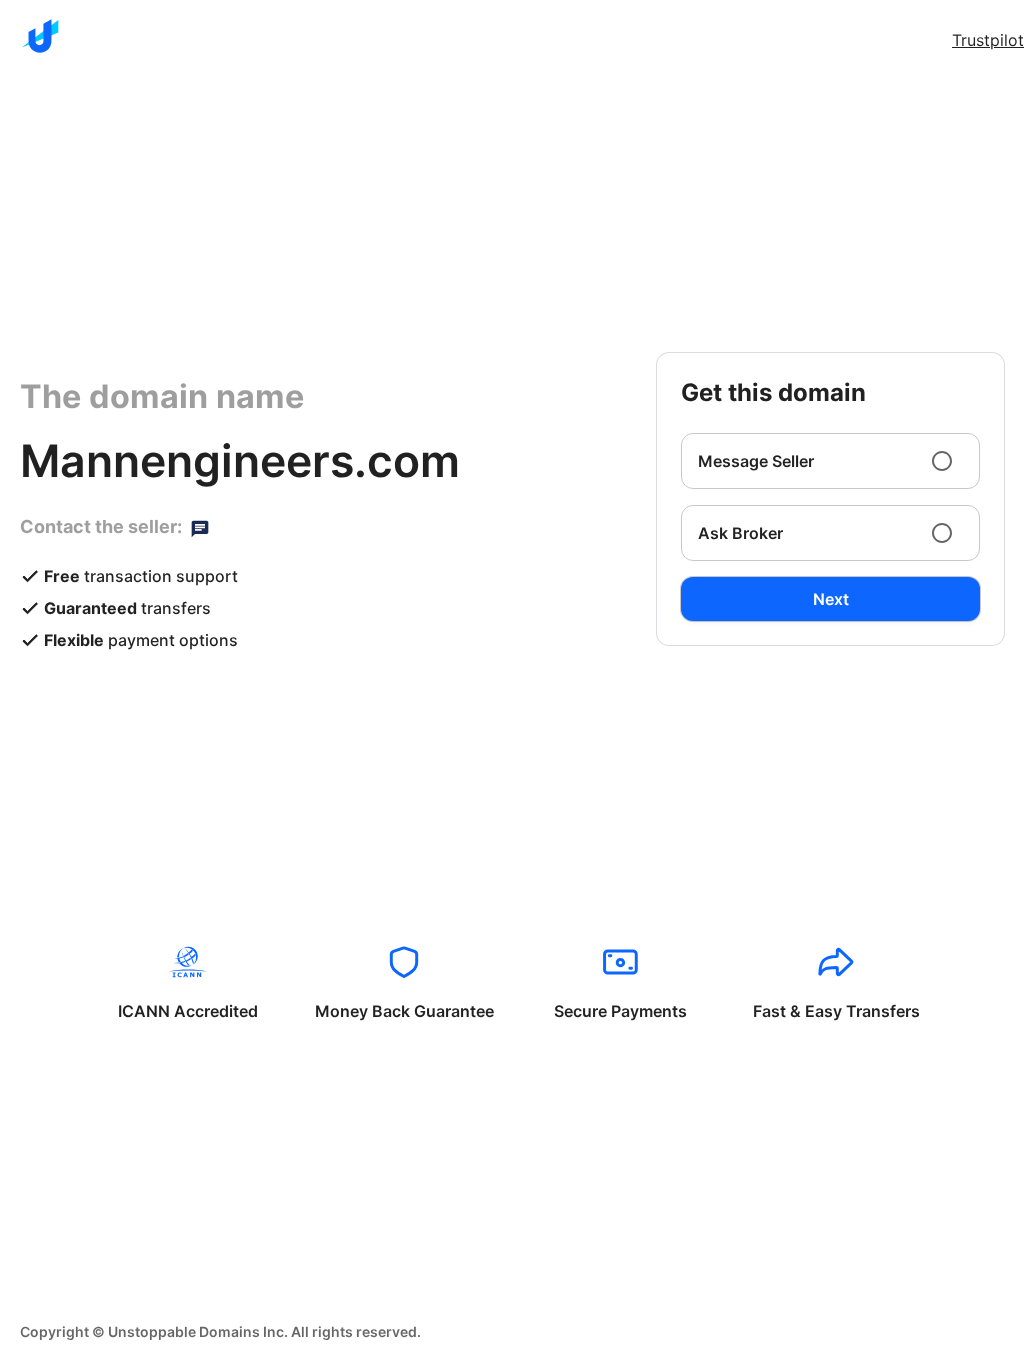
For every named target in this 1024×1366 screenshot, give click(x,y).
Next (831, 599)
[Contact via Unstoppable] (200, 527)
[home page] (40, 36)
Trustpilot (988, 40)
